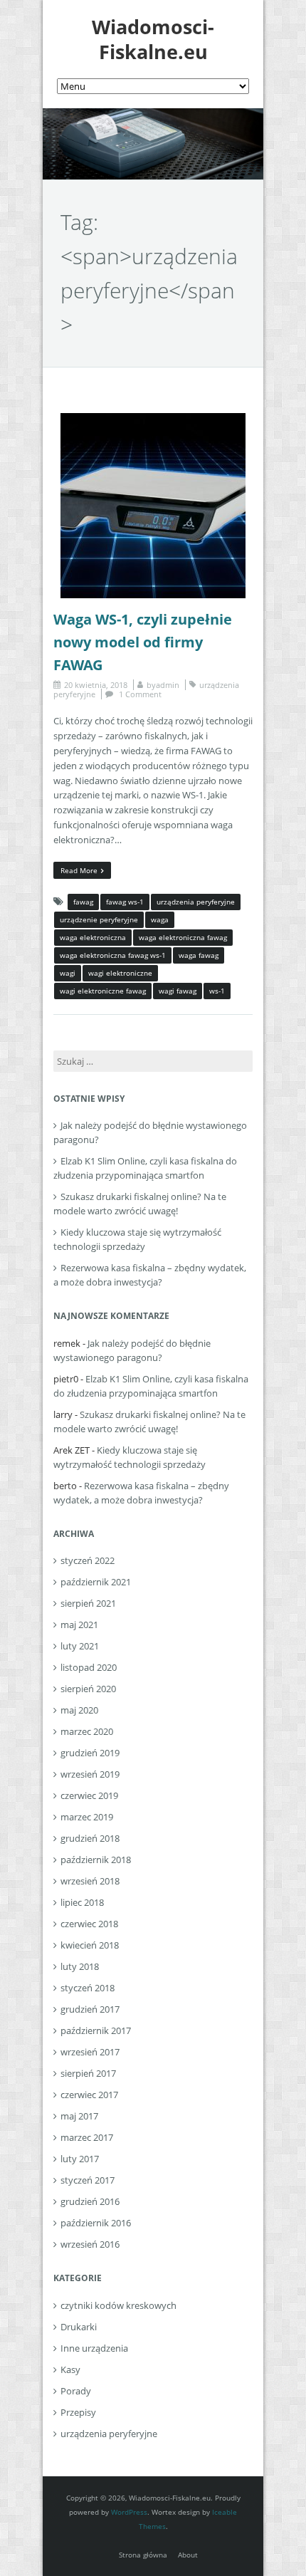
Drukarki (79, 2327)
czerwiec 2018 (89, 1924)
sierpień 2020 (88, 1689)
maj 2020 (79, 1710)
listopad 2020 (89, 1667)
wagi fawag (178, 991)
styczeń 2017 (88, 2180)
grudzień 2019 (90, 1753)
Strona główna (143, 2555)
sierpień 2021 (88, 1603)
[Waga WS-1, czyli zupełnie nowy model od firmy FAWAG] (153, 420)
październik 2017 (96, 2030)
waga (160, 919)
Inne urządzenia (94, 2348)
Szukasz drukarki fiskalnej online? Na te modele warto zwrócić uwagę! (140, 1204)
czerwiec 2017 (89, 2095)
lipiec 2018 (82, 1902)
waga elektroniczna (93, 937)
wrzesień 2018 (90, 1881)
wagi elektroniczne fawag (103, 991)
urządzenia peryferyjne (196, 902)
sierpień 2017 (88, 2073)
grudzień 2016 (90, 2201)
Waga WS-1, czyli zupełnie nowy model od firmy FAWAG (143, 642)
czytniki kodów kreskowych (118, 2305)
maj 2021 (79, 1625)
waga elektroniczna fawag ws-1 (113, 955)
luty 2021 (80, 1646)
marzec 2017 (87, 2137)
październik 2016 (96, 2223)
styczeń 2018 (88, 1988)
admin (168, 685)
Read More (79, 870)
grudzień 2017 (90, 2009)
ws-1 (217, 991)
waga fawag (199, 955)
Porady (76, 2391)
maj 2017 (79, 2116)
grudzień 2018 (90, 1838)
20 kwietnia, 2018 (96, 685)
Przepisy (78, 2412)
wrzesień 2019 (90, 1774)
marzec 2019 (87, 1817)
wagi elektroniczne (120, 973)
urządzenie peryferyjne (99, 919)
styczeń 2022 (88, 1560)
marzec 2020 (87, 1731)
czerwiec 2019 (89, 1795)
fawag (83, 902)
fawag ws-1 (125, 902)
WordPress (129, 2512)
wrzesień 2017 (90, 2052)
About (188, 2555)
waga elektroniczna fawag (183, 937)
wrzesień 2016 (90, 2244)
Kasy (70, 2369)
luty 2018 (80, 1966)
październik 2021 (96, 1582)
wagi (68, 973)
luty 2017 (80, 2159)
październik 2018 (96, 1860)
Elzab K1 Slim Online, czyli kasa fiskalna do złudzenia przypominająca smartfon (145, 1168)
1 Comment (140, 694)
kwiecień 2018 (90, 1945)
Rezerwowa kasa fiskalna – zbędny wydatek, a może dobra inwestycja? (150, 1275)
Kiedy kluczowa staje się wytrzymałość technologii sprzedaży (137, 1239)
